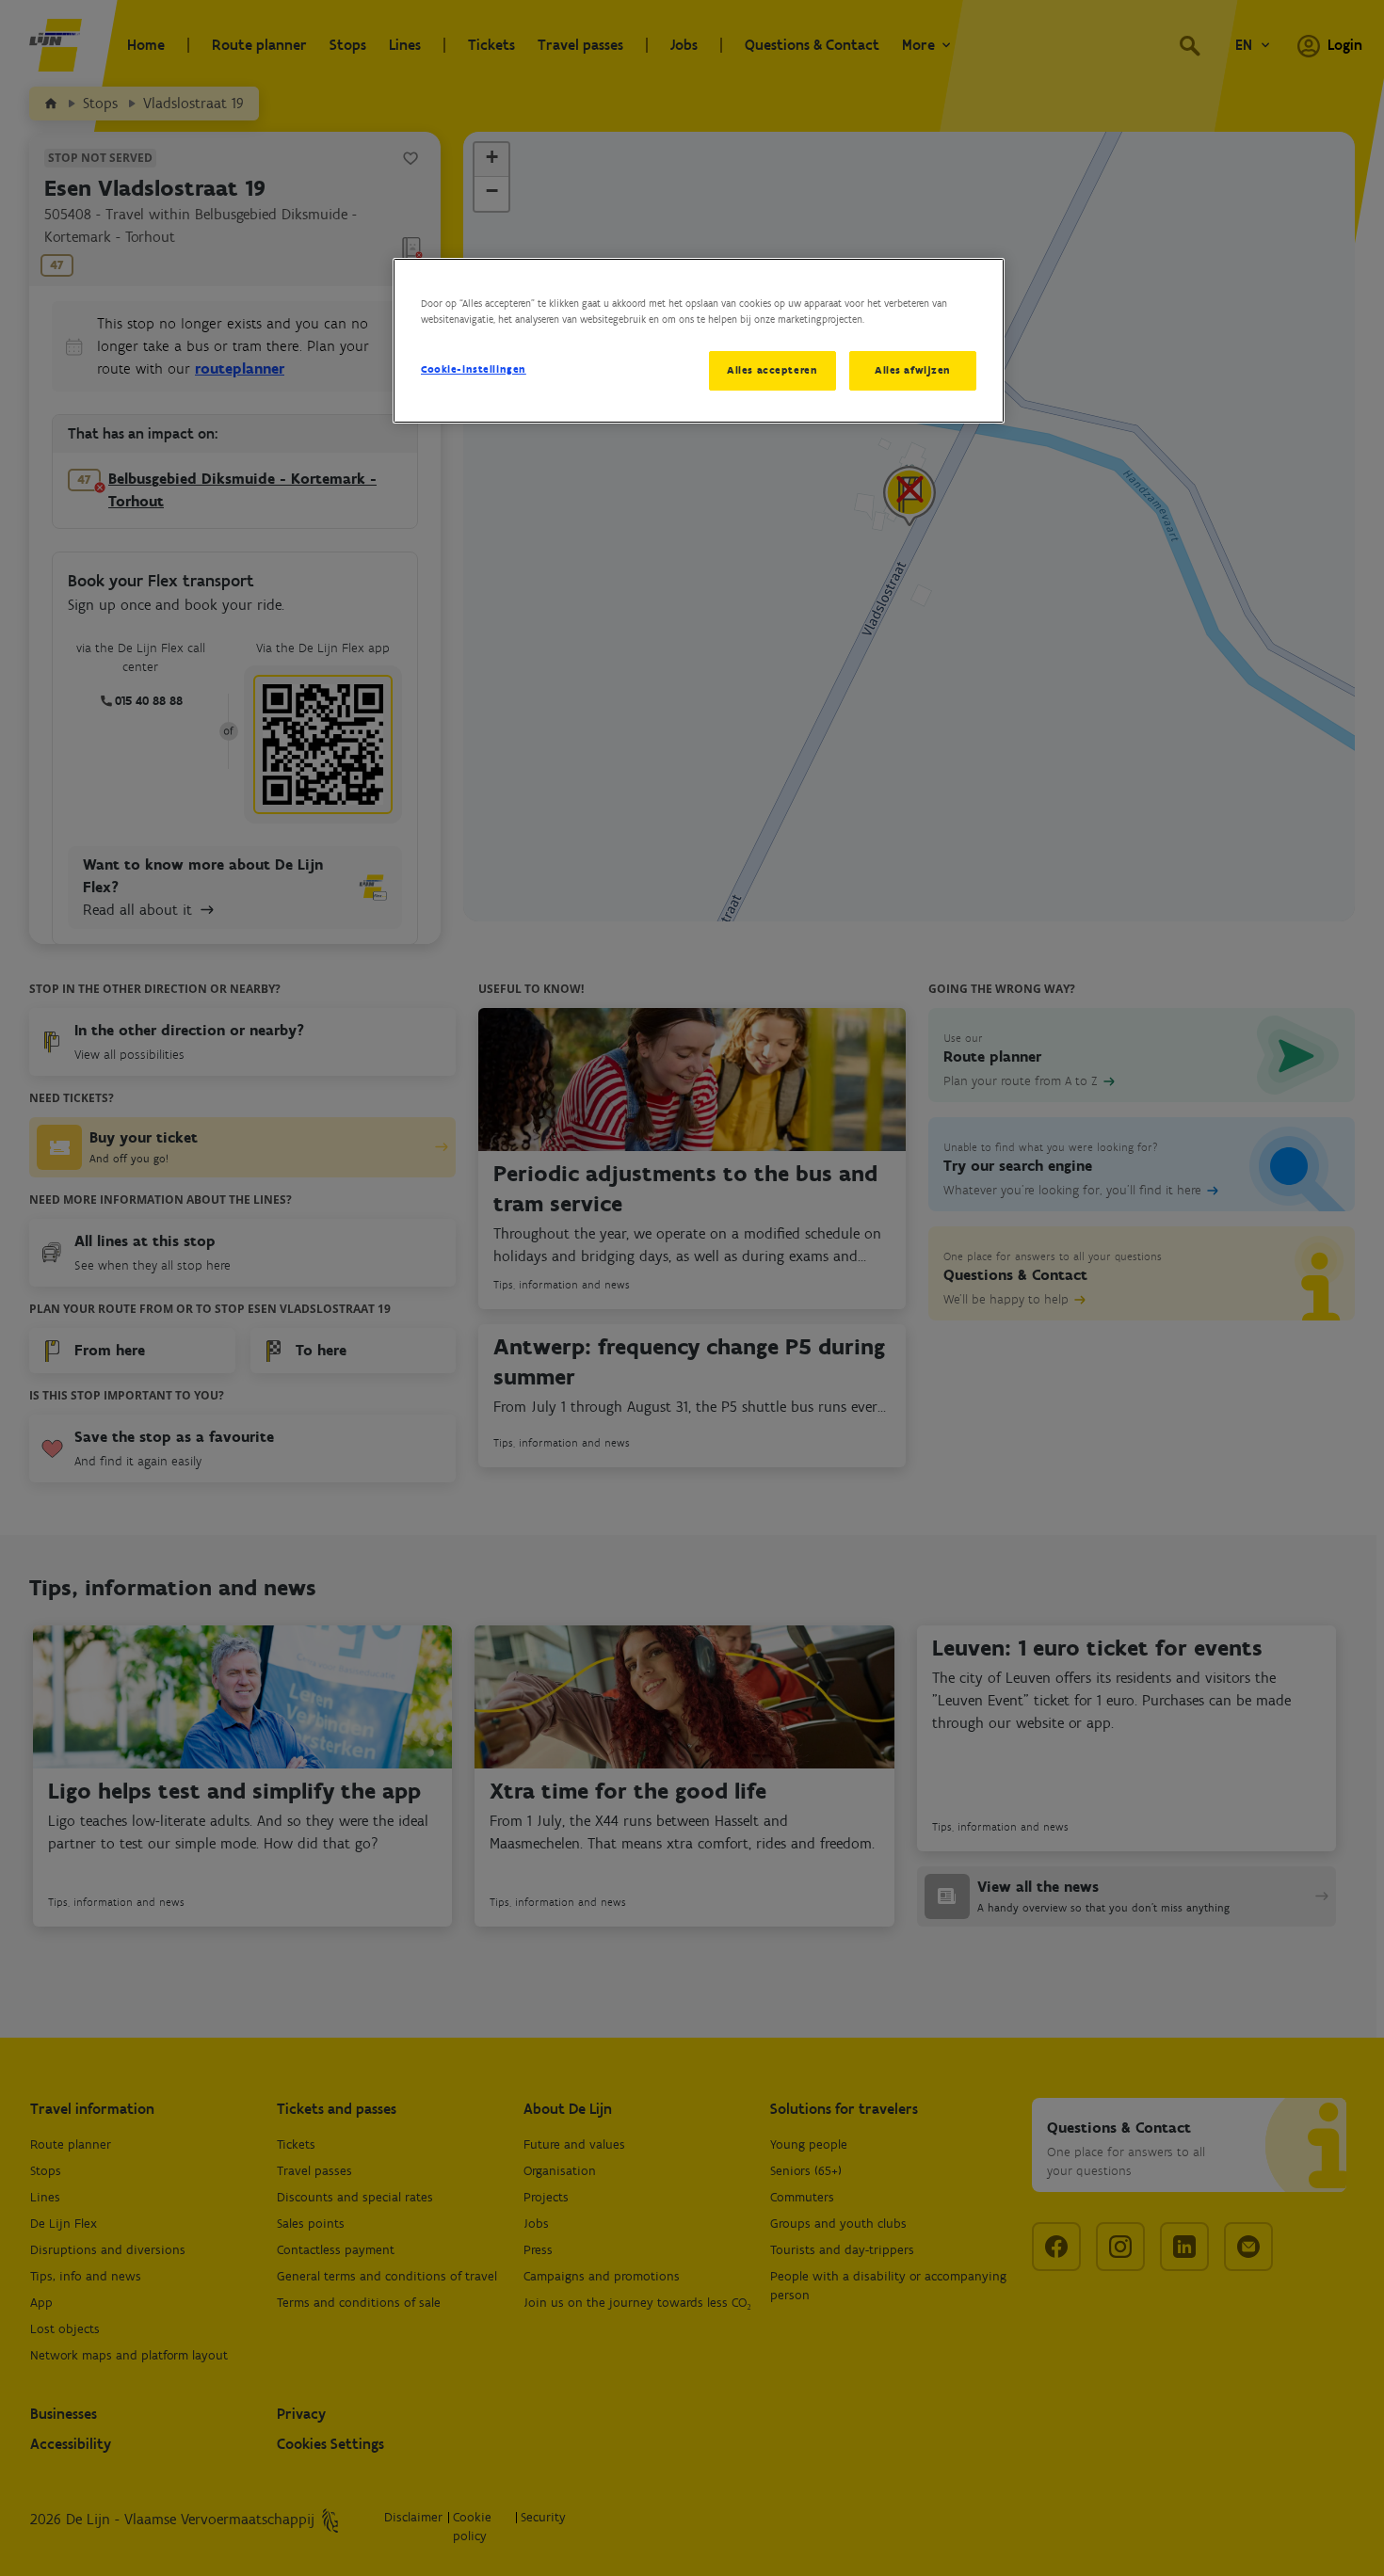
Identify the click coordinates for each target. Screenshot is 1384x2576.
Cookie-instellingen (474, 369)
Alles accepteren (772, 370)
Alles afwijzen (913, 370)
